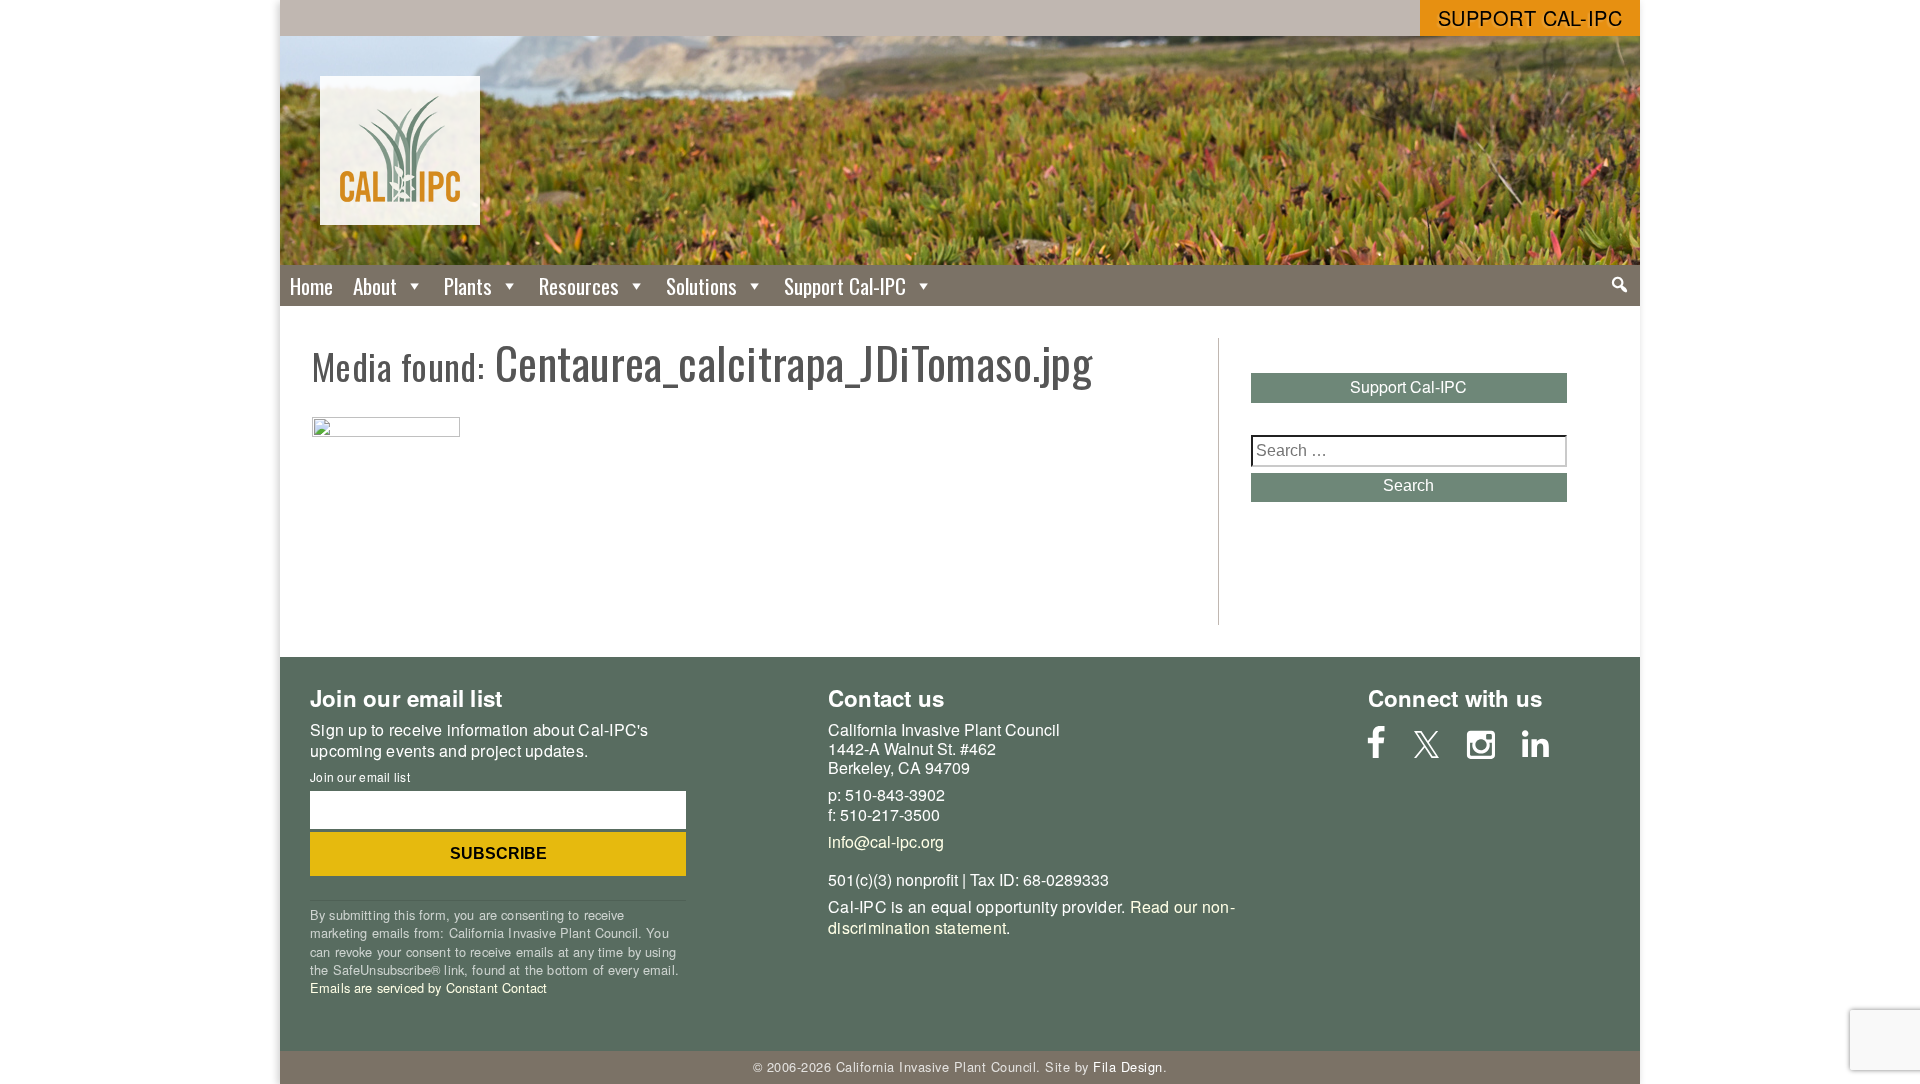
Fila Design (1128, 1066)
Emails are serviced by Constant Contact (428, 987)
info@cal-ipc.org (886, 841)
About (375, 285)
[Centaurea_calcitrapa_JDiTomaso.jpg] (386, 430)
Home (311, 285)
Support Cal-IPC (1530, 17)
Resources (579, 285)
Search (1408, 485)
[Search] (1619, 285)
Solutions (701, 285)
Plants (468, 285)
